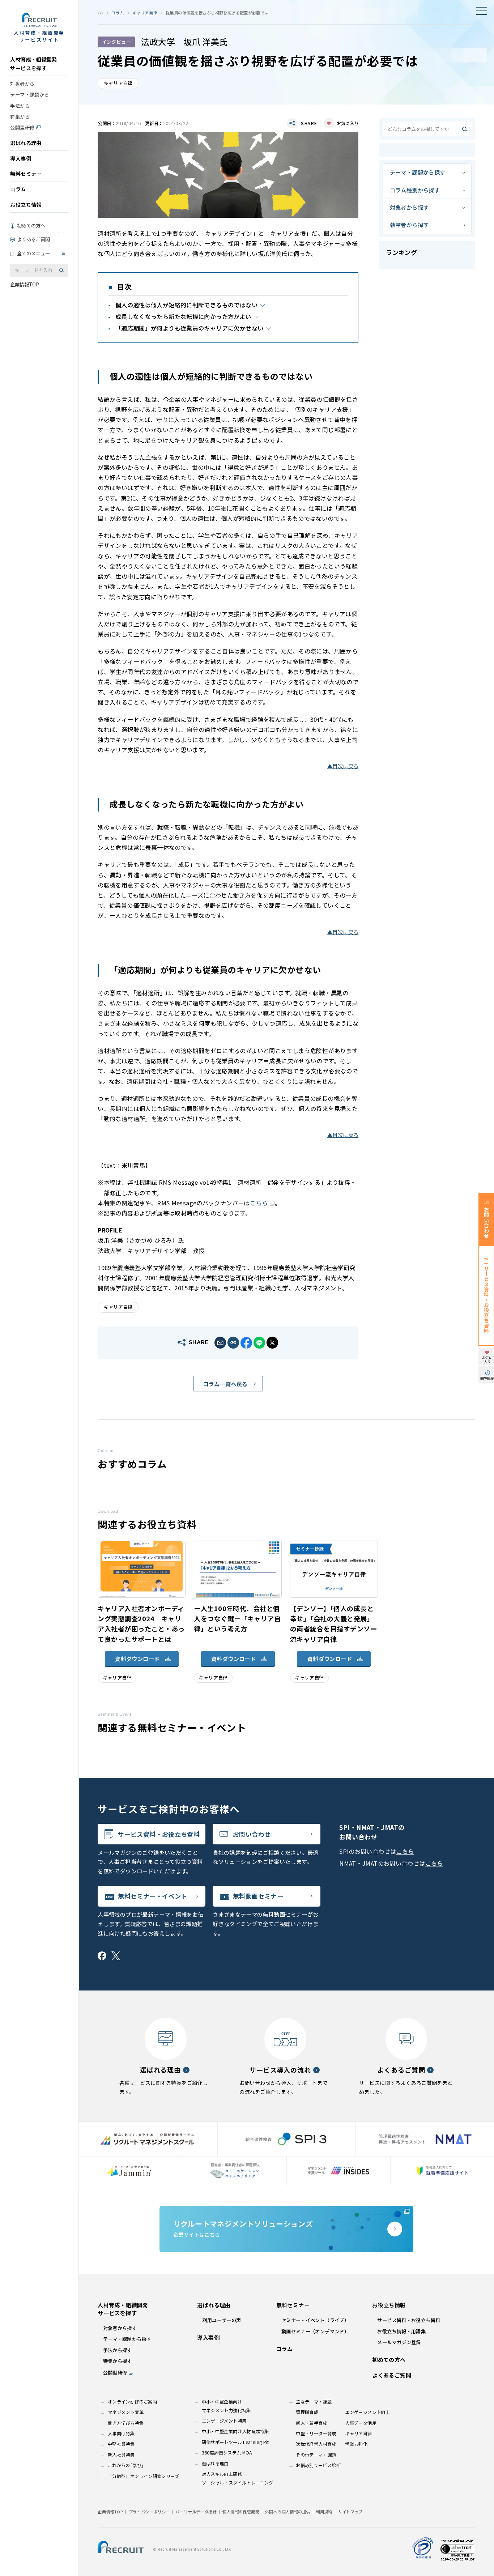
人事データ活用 (361, 2423)
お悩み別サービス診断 (318, 2465)
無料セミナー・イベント (152, 1896)
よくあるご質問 (33, 239)
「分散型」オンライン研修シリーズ (143, 2476)
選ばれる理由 (26, 143)
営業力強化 (356, 2444)
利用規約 (324, 2512)
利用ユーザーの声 (222, 2320)
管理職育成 (307, 2412)
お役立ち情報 (26, 205)
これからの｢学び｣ (126, 2465)
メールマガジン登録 (399, 2342)
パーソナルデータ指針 (196, 2512)
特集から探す (118, 2361)
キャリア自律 (145, 13)
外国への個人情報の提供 (288, 2512)
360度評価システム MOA (227, 2453)
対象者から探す (409, 207)
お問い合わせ (252, 1834)
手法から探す (118, 2350)
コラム (18, 189)
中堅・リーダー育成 (316, 2434)
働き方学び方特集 (126, 2423)
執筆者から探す (409, 225)
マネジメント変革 (126, 2412)
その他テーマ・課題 (316, 2455)
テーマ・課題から (29, 95)
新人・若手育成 (312, 2423)
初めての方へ (31, 225)
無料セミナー (26, 174)
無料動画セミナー (258, 1896)
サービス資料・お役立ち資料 (159, 1834)
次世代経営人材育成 (316, 2444)
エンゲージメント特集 (224, 2421)
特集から (20, 117)
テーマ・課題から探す (418, 172)
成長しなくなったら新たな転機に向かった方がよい (183, 316)
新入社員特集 (121, 2455)
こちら (405, 1851)
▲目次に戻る (343, 766)
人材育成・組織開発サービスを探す (33, 64)
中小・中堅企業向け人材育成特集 (235, 2431)
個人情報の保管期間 (240, 2512)
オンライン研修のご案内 (132, 2402)
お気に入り (348, 123)
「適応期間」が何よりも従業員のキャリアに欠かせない (189, 328)
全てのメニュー (33, 253)
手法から (20, 106)
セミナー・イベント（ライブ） (315, 2320)
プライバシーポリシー (149, 2512)
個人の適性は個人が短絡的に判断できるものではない (186, 305)
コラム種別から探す (415, 190)
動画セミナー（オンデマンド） (315, 2331)
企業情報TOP (25, 284)
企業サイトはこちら (243, 2228)
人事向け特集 (121, 2434)
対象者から (22, 84)
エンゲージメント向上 (367, 2412)
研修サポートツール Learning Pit (235, 2442)
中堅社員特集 (121, 2444)
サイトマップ (350, 2512)
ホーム (100, 13)
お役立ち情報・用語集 (401, 2331)
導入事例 (21, 158)
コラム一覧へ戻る (225, 1384)
